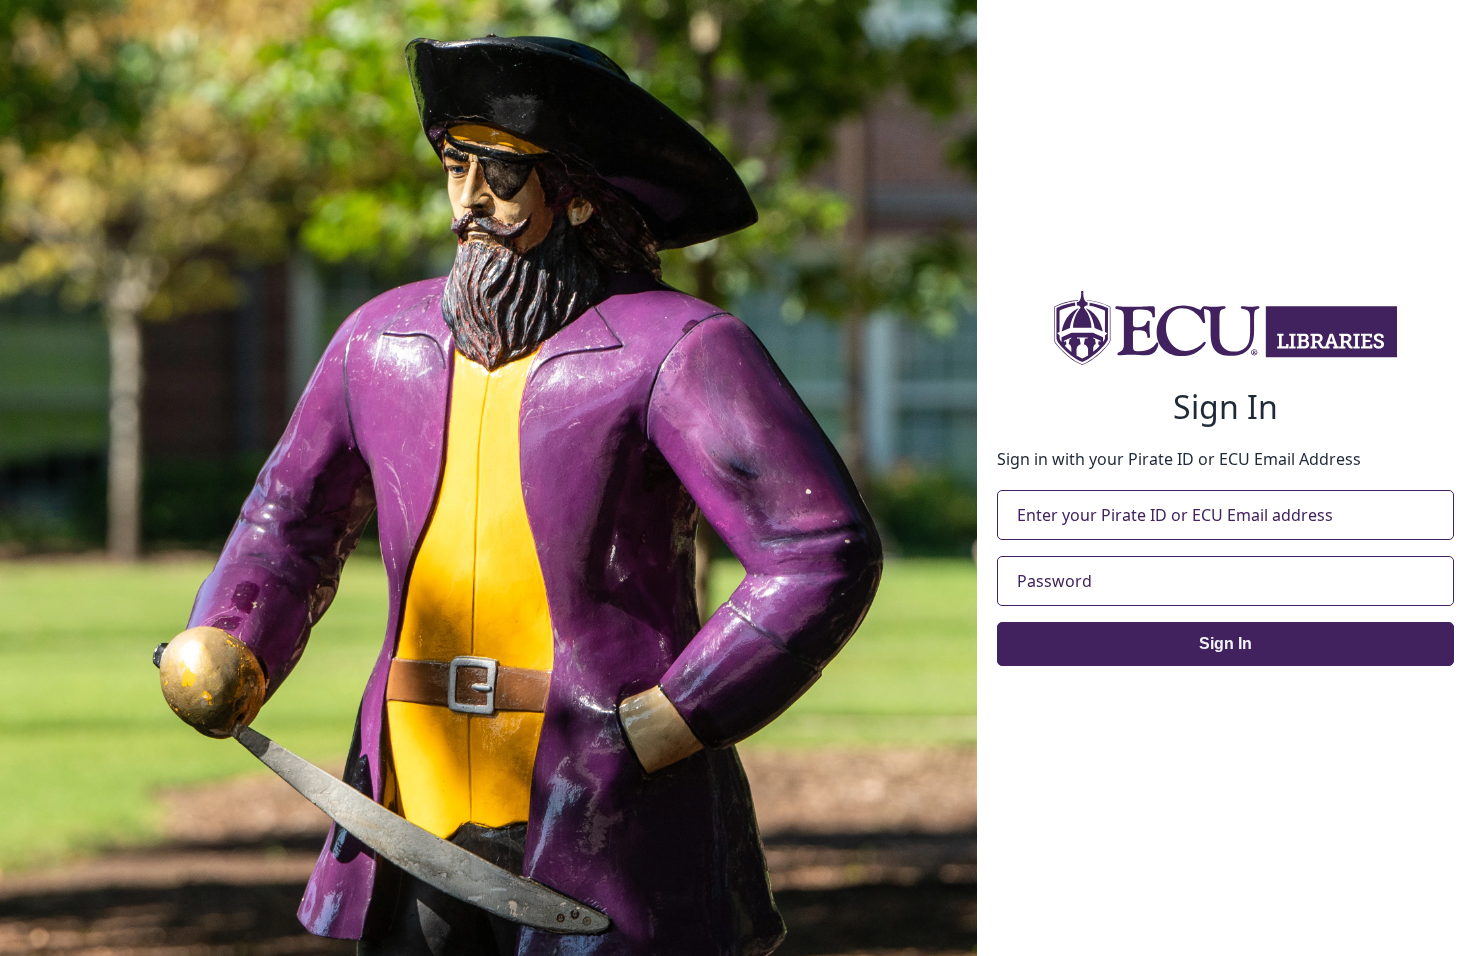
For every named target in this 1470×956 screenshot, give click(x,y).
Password (1054, 581)
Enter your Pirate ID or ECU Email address (1175, 515)
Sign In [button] (1225, 643)
